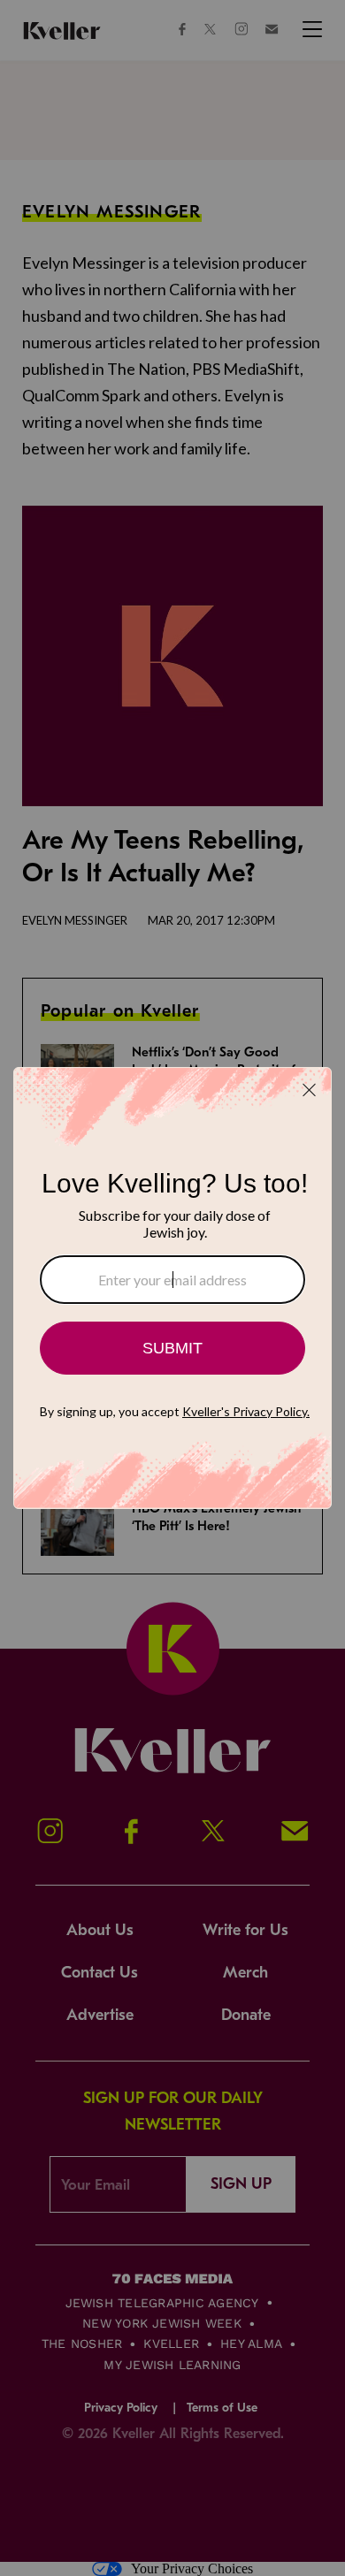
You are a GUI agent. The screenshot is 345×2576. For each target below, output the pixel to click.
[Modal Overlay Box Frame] (172, 1288)
